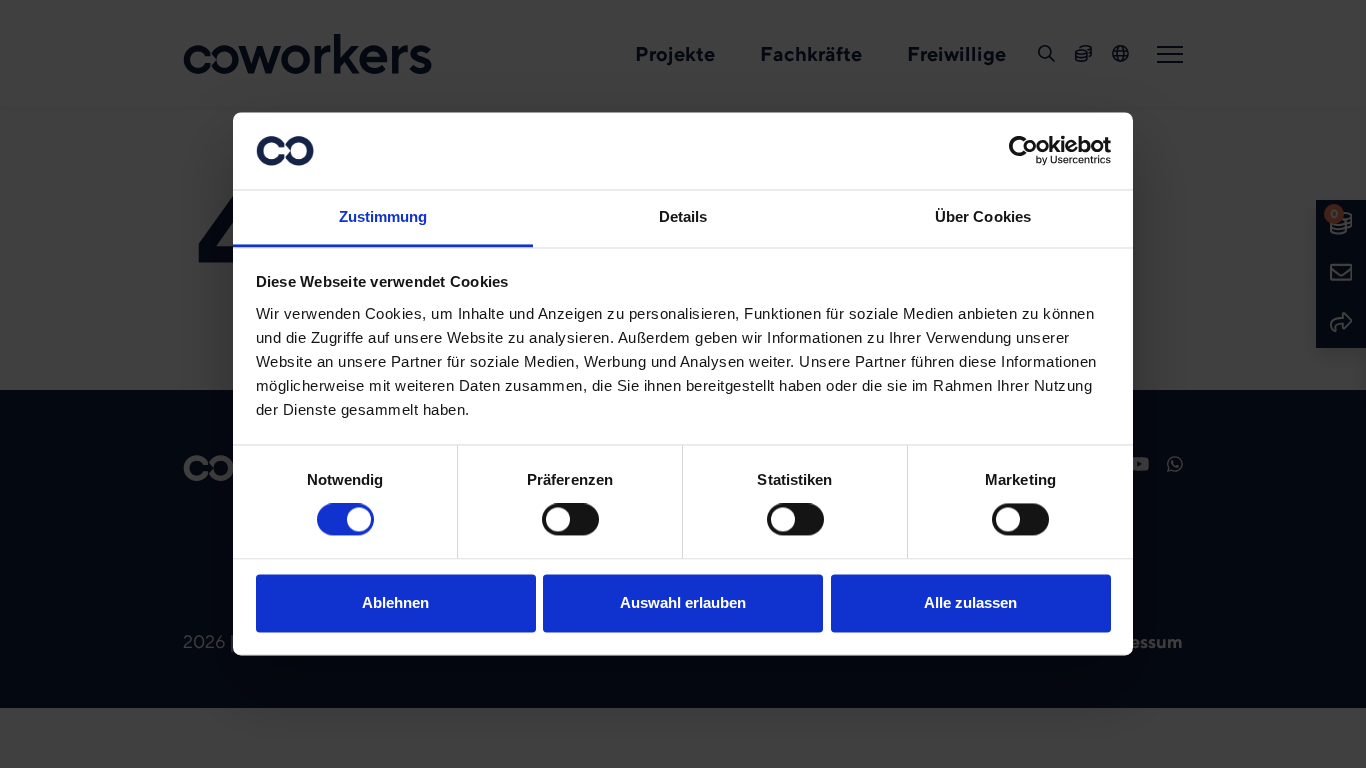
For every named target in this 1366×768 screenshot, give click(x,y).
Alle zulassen (970, 602)
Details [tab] (683, 216)
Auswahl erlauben (683, 602)
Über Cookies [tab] (983, 216)
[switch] (570, 520)
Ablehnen (395, 602)
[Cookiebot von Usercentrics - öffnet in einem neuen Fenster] (1023, 151)
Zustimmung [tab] (383, 216)
